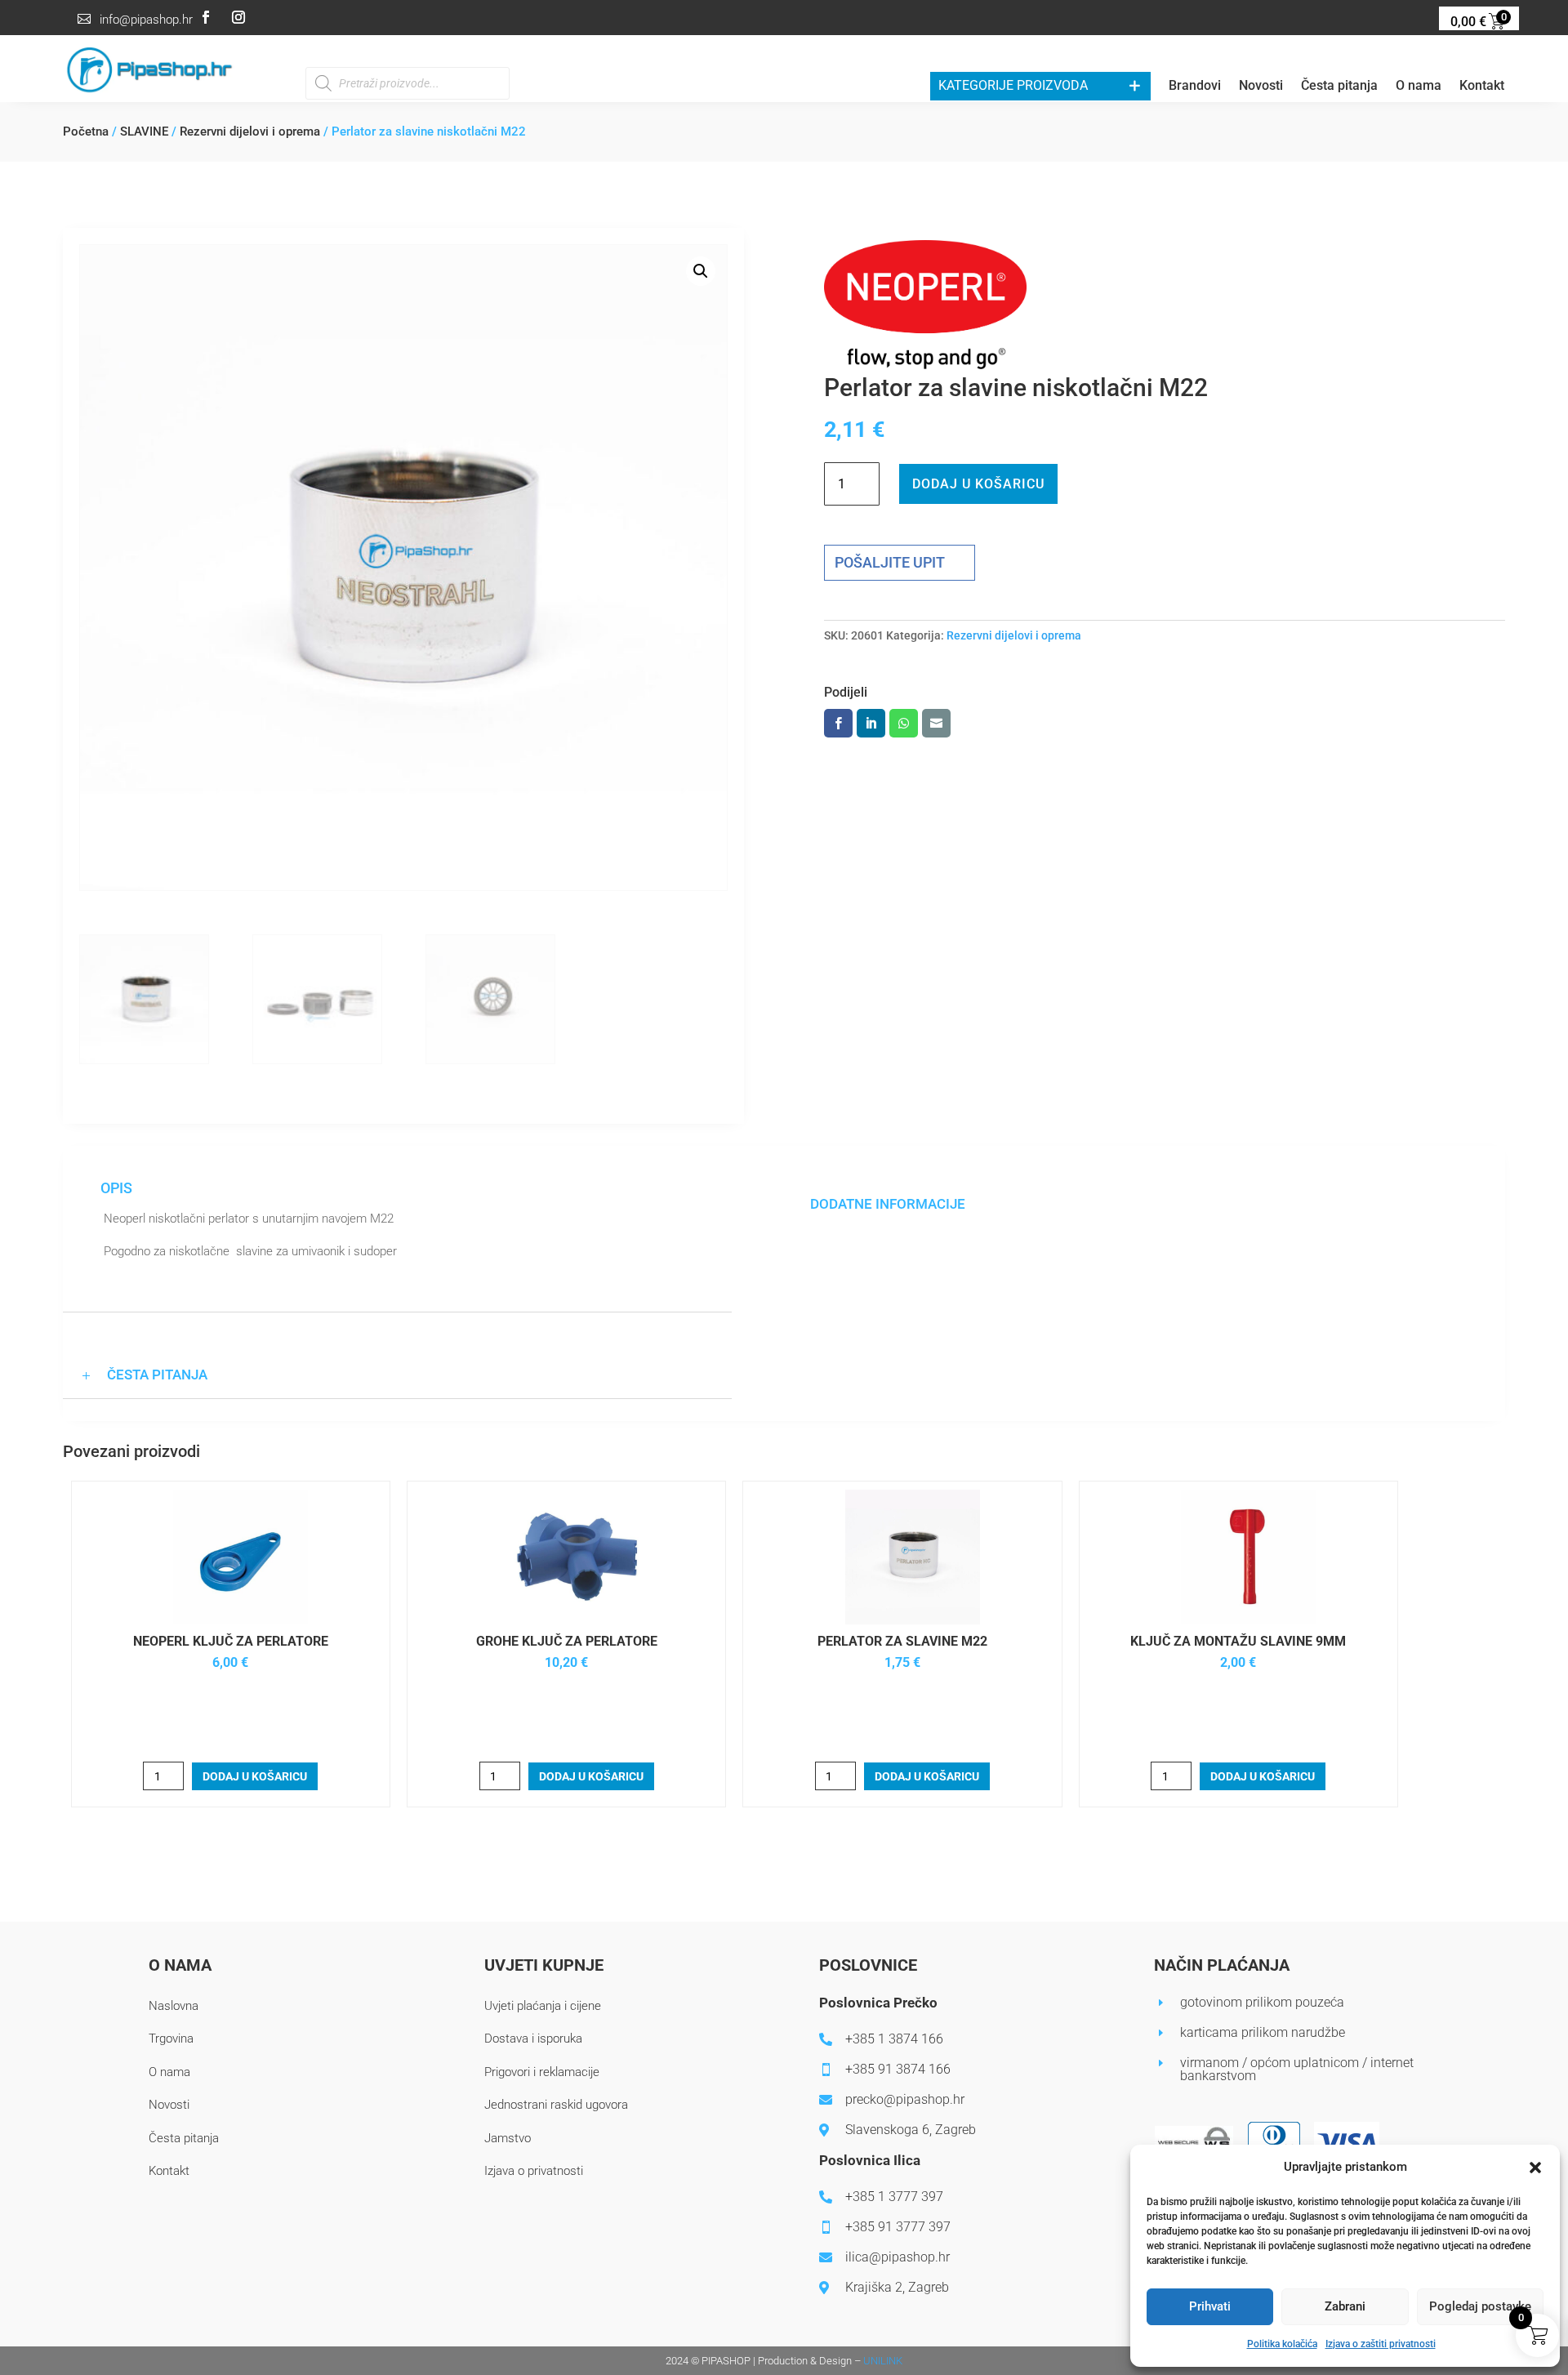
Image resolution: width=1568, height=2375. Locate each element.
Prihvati (1210, 2306)
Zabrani (1345, 2306)
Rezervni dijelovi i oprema (250, 131)
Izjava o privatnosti (534, 2171)
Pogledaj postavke (1480, 2306)
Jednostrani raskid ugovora (556, 2105)
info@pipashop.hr (146, 20)
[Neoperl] (926, 308)
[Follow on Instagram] (238, 17)
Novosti (1261, 87)
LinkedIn (871, 723)
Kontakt (1482, 87)
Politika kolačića (1282, 2344)
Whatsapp (904, 723)
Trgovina (171, 2039)
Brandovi (1195, 87)
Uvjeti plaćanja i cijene (543, 2006)
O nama (1419, 87)
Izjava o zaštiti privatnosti (1381, 2344)
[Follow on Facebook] (206, 17)
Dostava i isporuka (533, 2039)
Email (936, 723)
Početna (86, 131)
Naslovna (174, 2006)
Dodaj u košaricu (978, 484)
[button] (1535, 2168)
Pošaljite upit (890, 562)
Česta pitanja (1339, 87)
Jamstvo (508, 2138)
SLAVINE (144, 131)
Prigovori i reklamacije (542, 2072)
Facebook (838, 723)
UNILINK (883, 2361)
